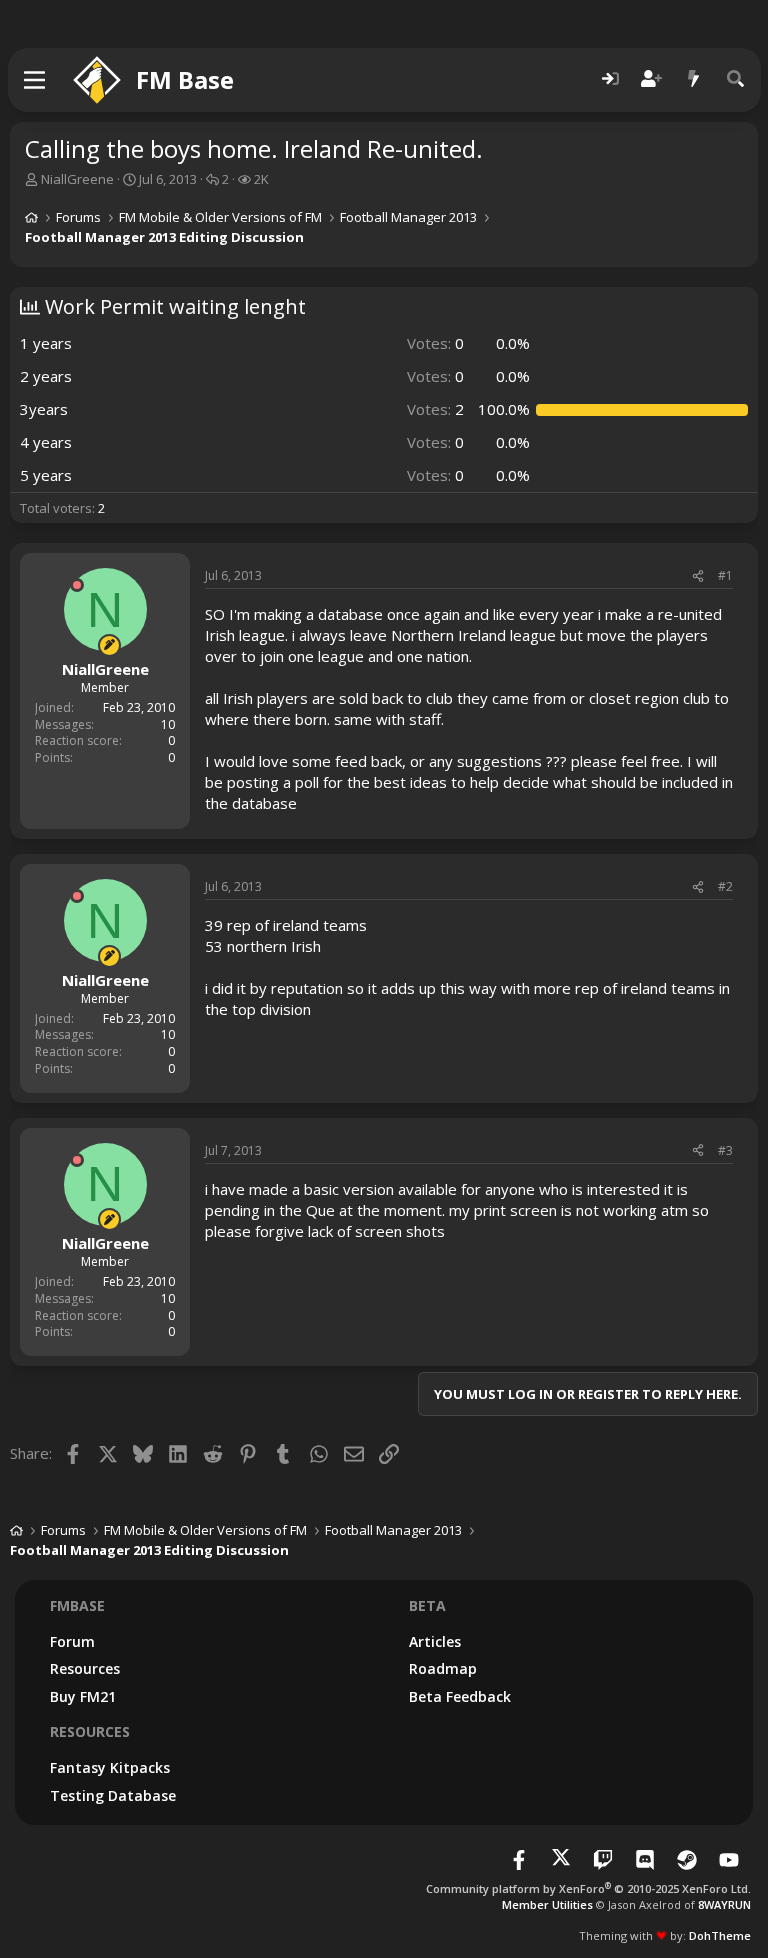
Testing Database (113, 1795)
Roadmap (443, 1668)
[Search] (736, 79)
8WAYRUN (724, 1904)
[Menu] (35, 80)
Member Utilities (547, 1904)
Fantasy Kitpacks (110, 1767)
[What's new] (694, 79)
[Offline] (77, 585)
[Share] (698, 576)
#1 (725, 575)
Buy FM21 (83, 1696)
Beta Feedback (460, 1696)
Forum (72, 1641)
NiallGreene (77, 179)
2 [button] (435, 409)
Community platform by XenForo (588, 1888)
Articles (435, 1641)
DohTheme (720, 1935)
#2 (725, 886)
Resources (85, 1668)
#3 (725, 1150)
